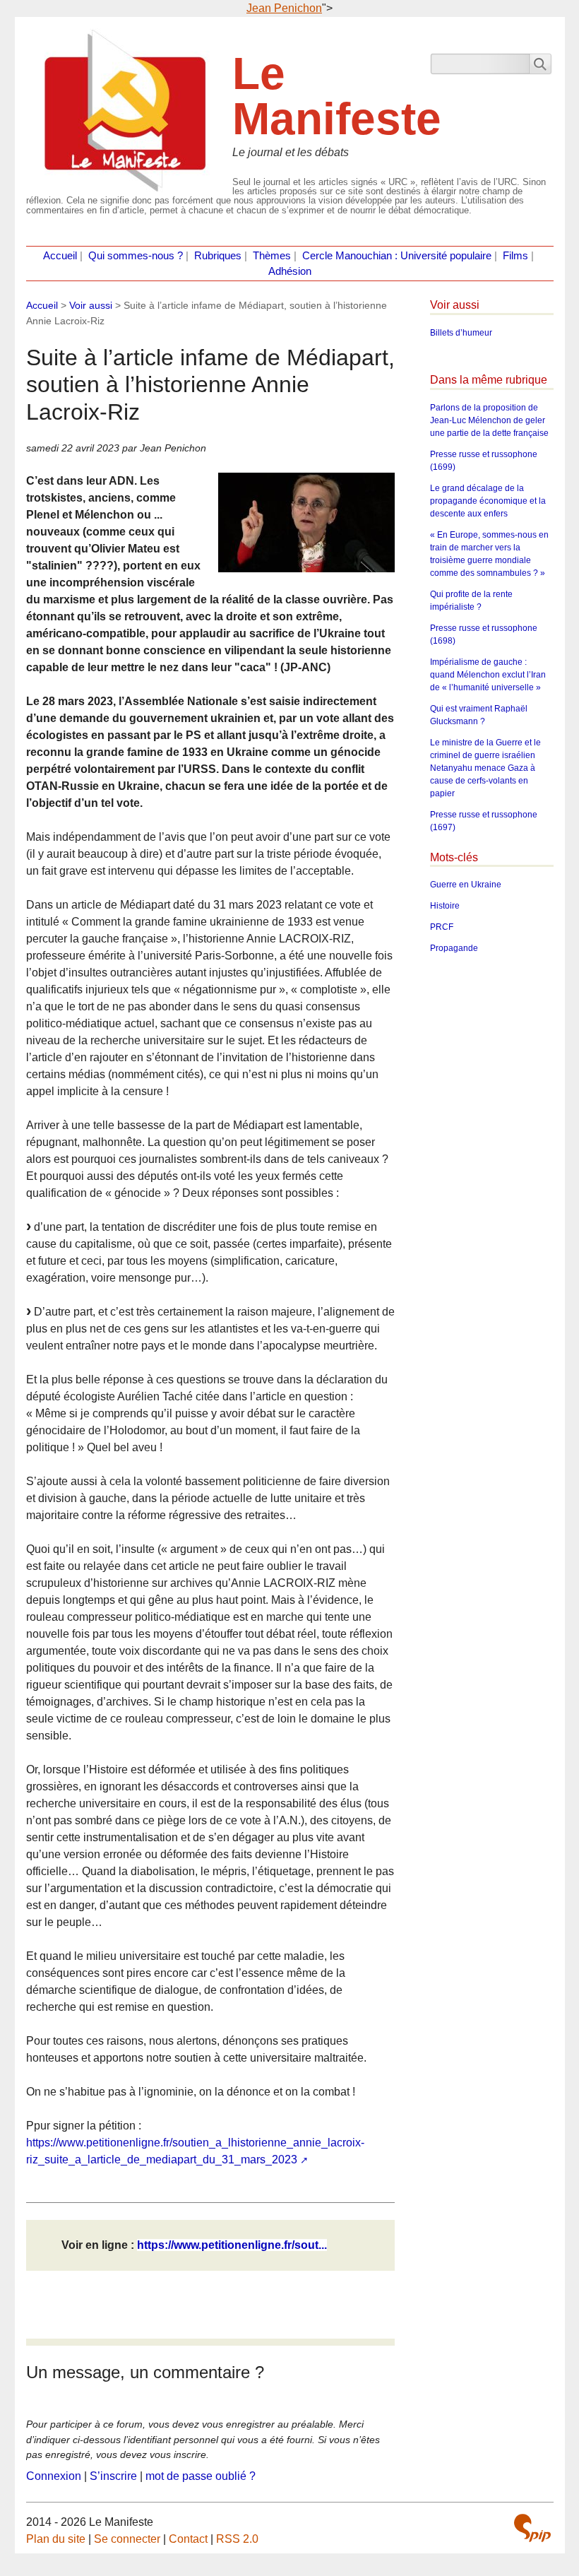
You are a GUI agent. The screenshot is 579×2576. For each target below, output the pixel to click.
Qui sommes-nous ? (136, 256)
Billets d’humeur (461, 333)
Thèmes (272, 256)
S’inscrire (113, 2476)
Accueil (60, 256)
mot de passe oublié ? (201, 2476)
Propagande (454, 948)
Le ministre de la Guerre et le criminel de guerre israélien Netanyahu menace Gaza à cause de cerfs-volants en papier (485, 768)
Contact (188, 2539)
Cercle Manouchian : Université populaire (397, 256)
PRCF (442, 927)
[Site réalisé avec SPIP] (532, 2528)
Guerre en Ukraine (466, 885)
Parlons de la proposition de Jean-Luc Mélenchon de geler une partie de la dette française (489, 420)
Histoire (445, 906)
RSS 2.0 (237, 2539)
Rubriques (218, 256)
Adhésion (290, 271)
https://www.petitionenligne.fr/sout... (232, 2245)
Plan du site (56, 2539)
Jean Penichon (284, 8)
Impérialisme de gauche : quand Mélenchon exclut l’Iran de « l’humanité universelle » (488, 675)
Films (515, 256)
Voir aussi (91, 305)
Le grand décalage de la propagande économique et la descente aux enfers (488, 501)
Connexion (54, 2476)
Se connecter (127, 2539)
